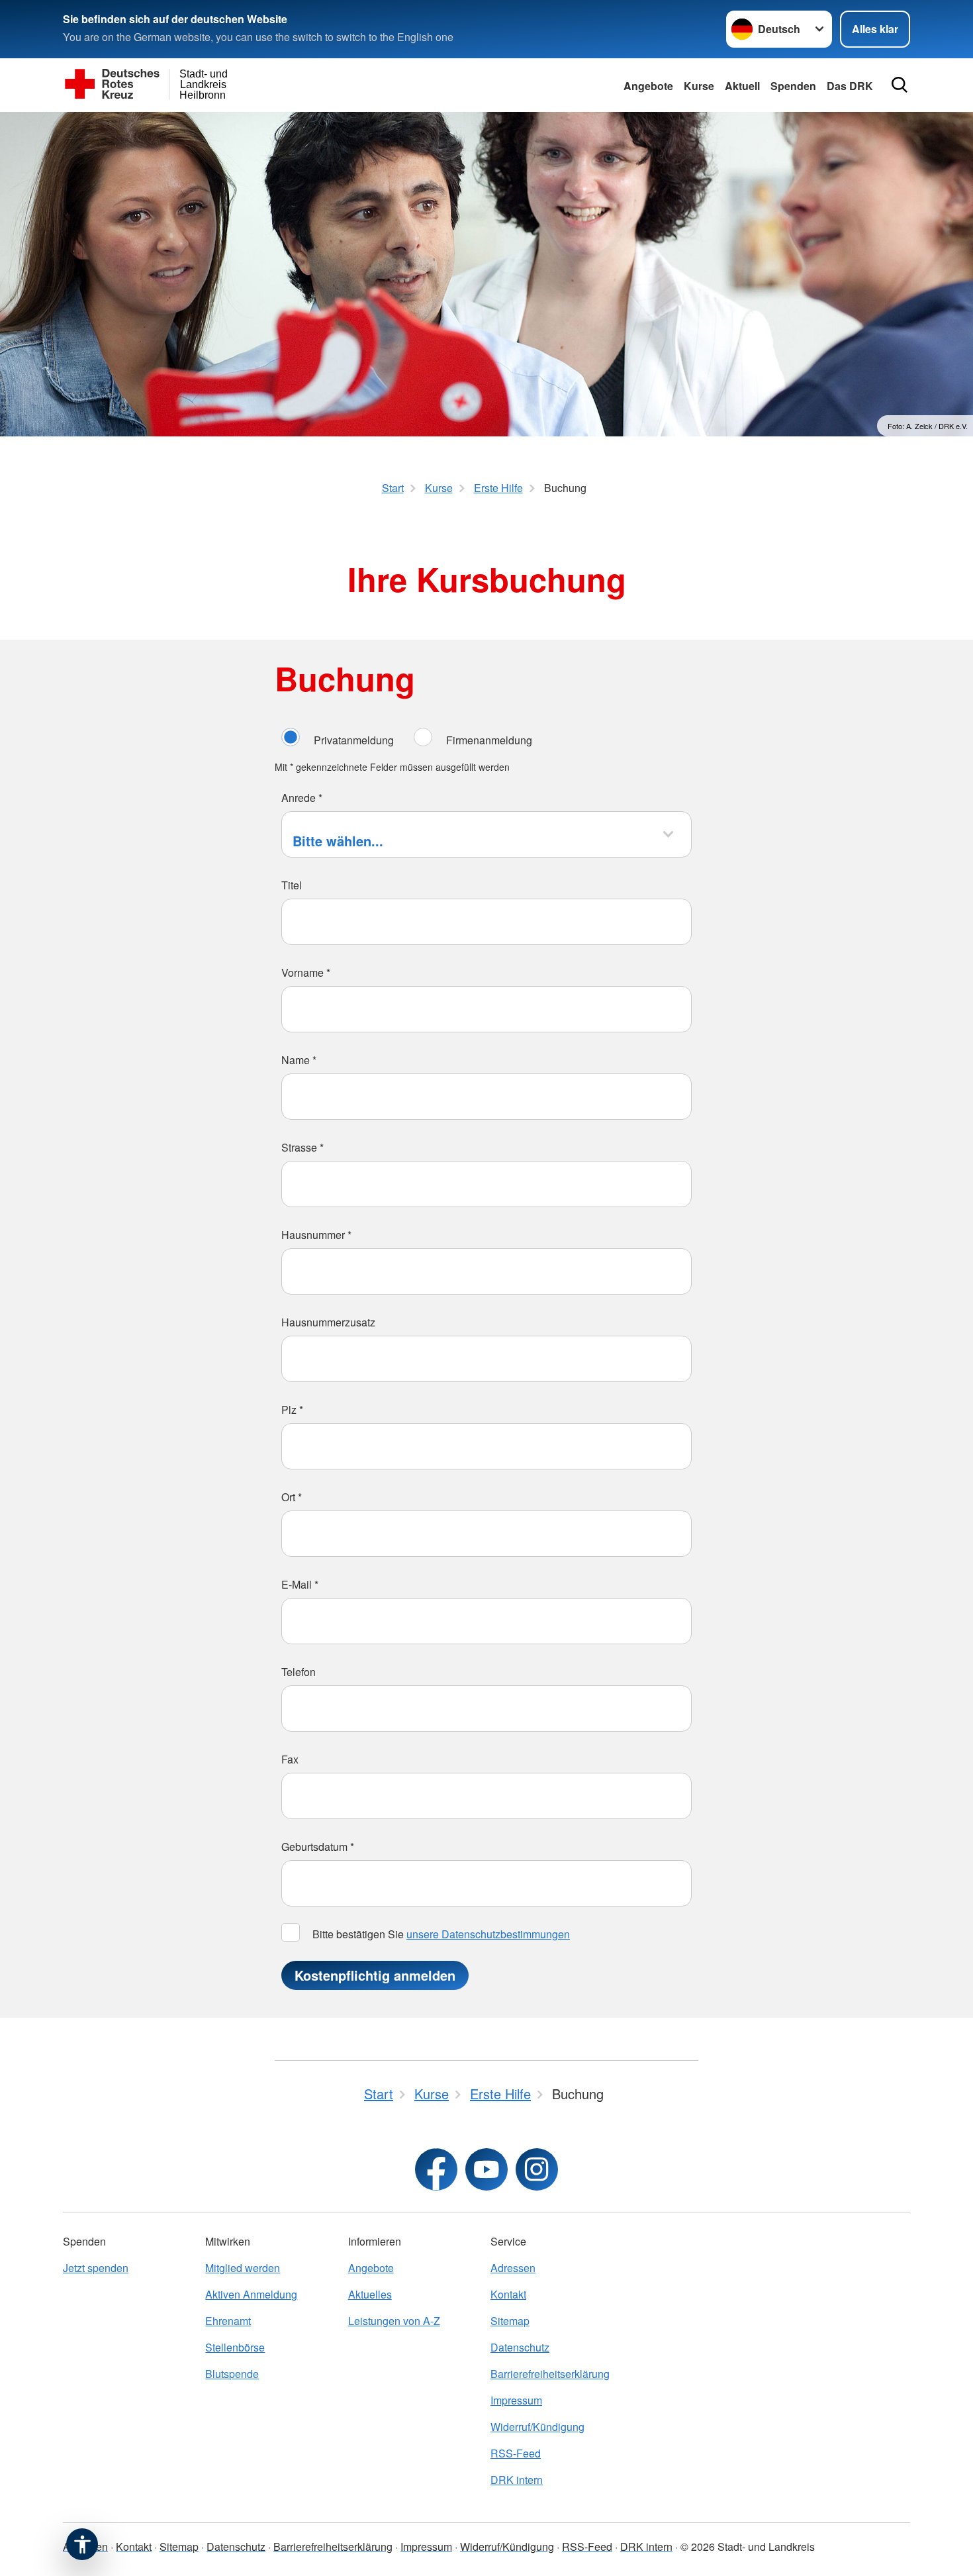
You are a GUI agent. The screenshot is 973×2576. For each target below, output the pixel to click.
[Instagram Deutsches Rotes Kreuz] (537, 2169)
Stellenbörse (235, 2347)
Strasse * (302, 1147)
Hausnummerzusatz (328, 1322)
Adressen (513, 2268)
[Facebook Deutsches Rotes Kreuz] (436, 2169)
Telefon (299, 1672)
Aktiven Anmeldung (251, 2294)
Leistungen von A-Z (394, 2321)
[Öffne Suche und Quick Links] (900, 85)
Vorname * (306, 972)
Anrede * (302, 798)
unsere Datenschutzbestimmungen (488, 1934)
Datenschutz (520, 2347)
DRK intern (517, 2480)
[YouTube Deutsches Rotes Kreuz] (486, 2169)
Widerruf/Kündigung (537, 2427)
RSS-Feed (516, 2453)
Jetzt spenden (96, 2268)
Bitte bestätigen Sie (440, 1934)
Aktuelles (370, 2294)
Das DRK (850, 86)
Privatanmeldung (354, 740)
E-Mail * (300, 1584)
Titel (292, 885)
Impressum (516, 2400)
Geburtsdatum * (318, 1847)
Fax (290, 1759)
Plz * (292, 1410)
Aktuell (742, 86)
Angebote (648, 86)
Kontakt (508, 2294)
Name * (299, 1060)
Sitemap (510, 2321)
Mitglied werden (243, 2268)
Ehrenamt (228, 2321)
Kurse (699, 86)
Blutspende (232, 2374)
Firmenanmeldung (489, 740)
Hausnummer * (316, 1235)
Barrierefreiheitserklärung (550, 2374)
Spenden (793, 86)
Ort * (292, 1497)
